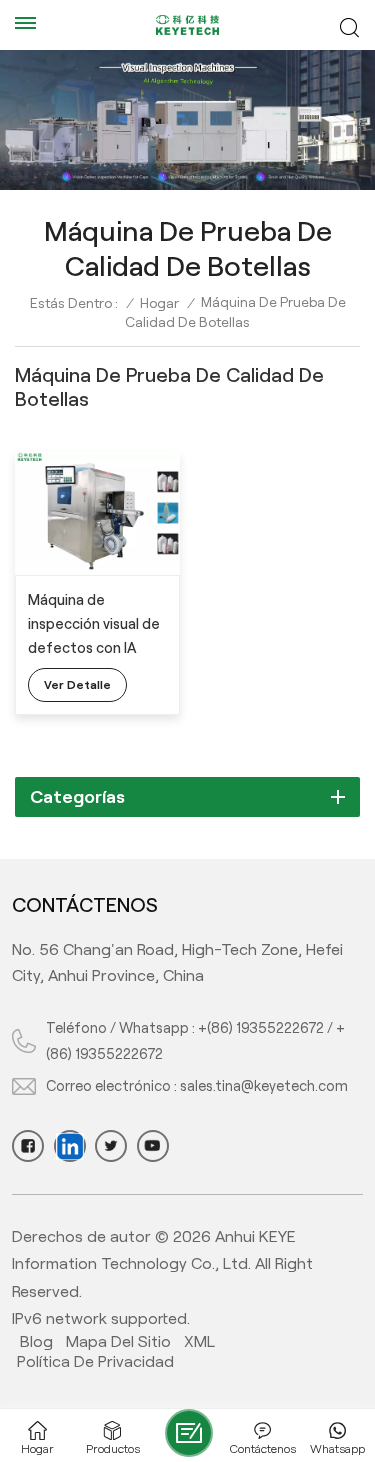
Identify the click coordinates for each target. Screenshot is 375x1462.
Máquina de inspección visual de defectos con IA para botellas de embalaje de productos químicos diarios (95, 626)
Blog (36, 1341)
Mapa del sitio (118, 1341)
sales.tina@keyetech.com (264, 1086)
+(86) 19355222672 (261, 1028)
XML (199, 1341)
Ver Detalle (77, 684)
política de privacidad (95, 1361)
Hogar (159, 303)
